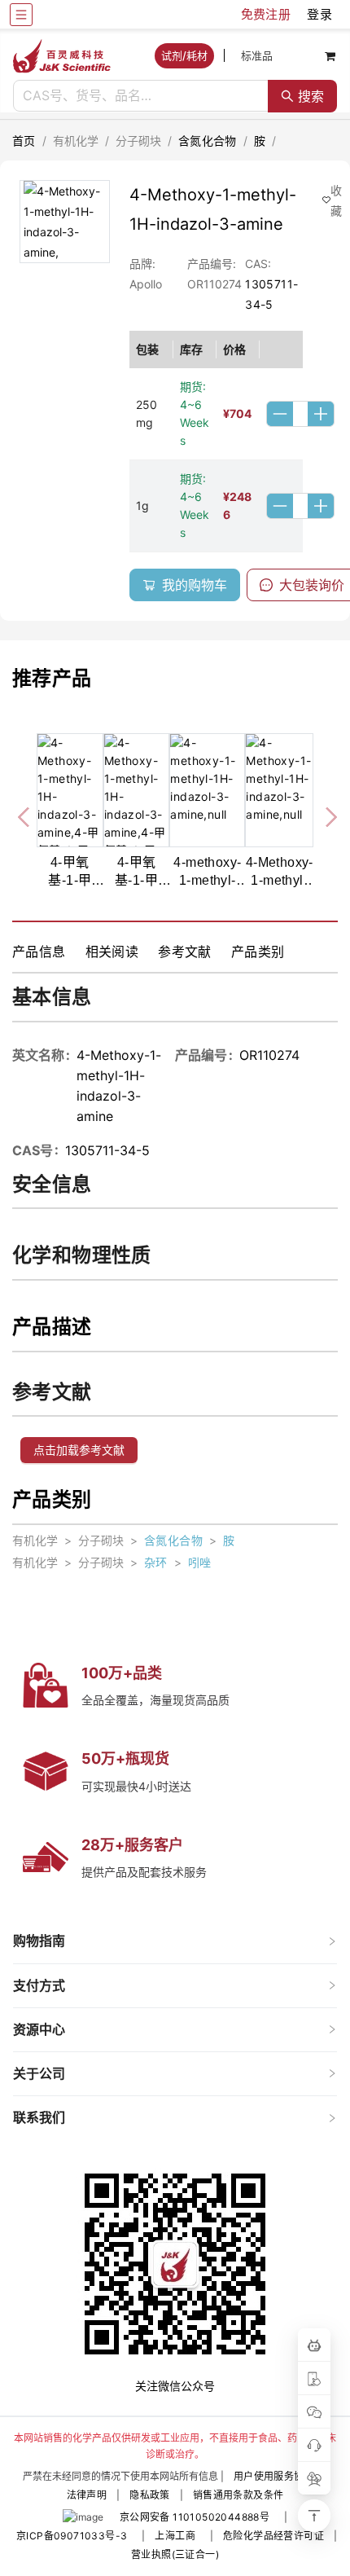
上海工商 (175, 2536)
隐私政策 (150, 2495)
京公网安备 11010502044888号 (195, 2517)
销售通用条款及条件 (238, 2495)
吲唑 (200, 1562)
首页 (24, 141)
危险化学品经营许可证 (273, 2536)
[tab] (175, 1941)
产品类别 (258, 952)
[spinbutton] (300, 414)
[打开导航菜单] (21, 15)
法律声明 (87, 2495)
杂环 (156, 1562)
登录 (319, 14)
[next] (325, 815)
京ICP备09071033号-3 (72, 2536)
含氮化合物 (208, 141)
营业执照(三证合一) (175, 2554)
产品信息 (39, 952)
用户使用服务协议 (274, 2476)
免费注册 (266, 14)
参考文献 (185, 952)
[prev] (25, 815)
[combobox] (141, 96)
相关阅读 (112, 952)
